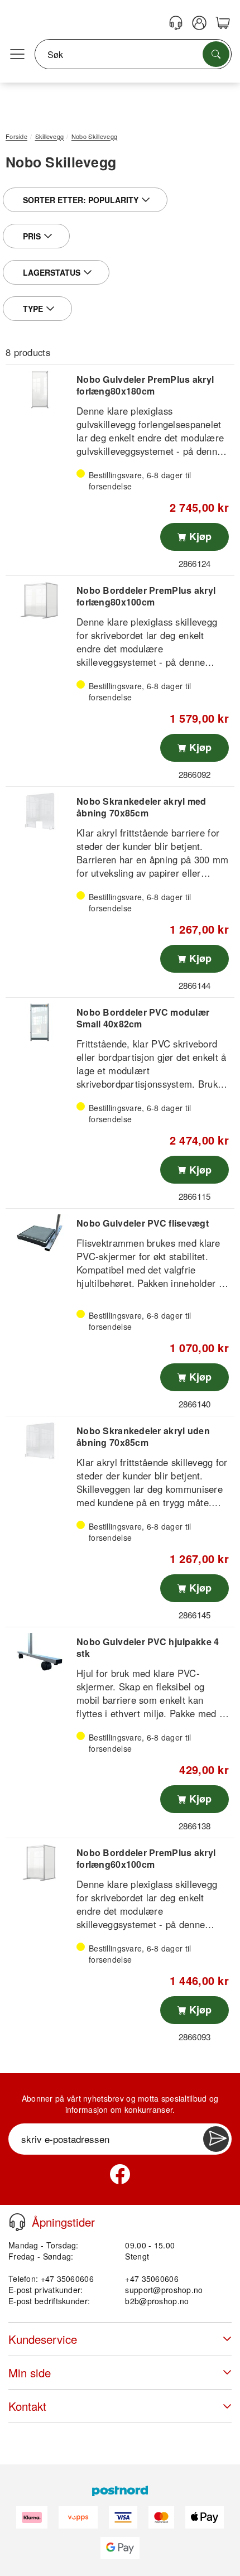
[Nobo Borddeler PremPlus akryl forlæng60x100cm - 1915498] (40, 1863)
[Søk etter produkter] (216, 54)
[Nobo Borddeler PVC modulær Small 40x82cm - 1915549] (40, 1022)
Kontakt (27, 2406)
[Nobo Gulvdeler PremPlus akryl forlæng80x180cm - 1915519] (40, 390)
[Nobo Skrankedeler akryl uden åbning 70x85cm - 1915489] (40, 1441)
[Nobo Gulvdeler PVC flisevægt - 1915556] (40, 1233)
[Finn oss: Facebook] (120, 2174)
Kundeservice (43, 2339)
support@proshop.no (164, 2290)
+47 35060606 (152, 2279)
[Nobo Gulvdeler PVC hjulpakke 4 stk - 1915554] (40, 1652)
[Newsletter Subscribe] (216, 2139)
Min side (30, 2373)
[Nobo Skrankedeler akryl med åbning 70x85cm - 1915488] (40, 811)
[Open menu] (17, 55)
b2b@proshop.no (157, 2301)
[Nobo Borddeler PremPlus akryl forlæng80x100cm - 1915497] (40, 600)
